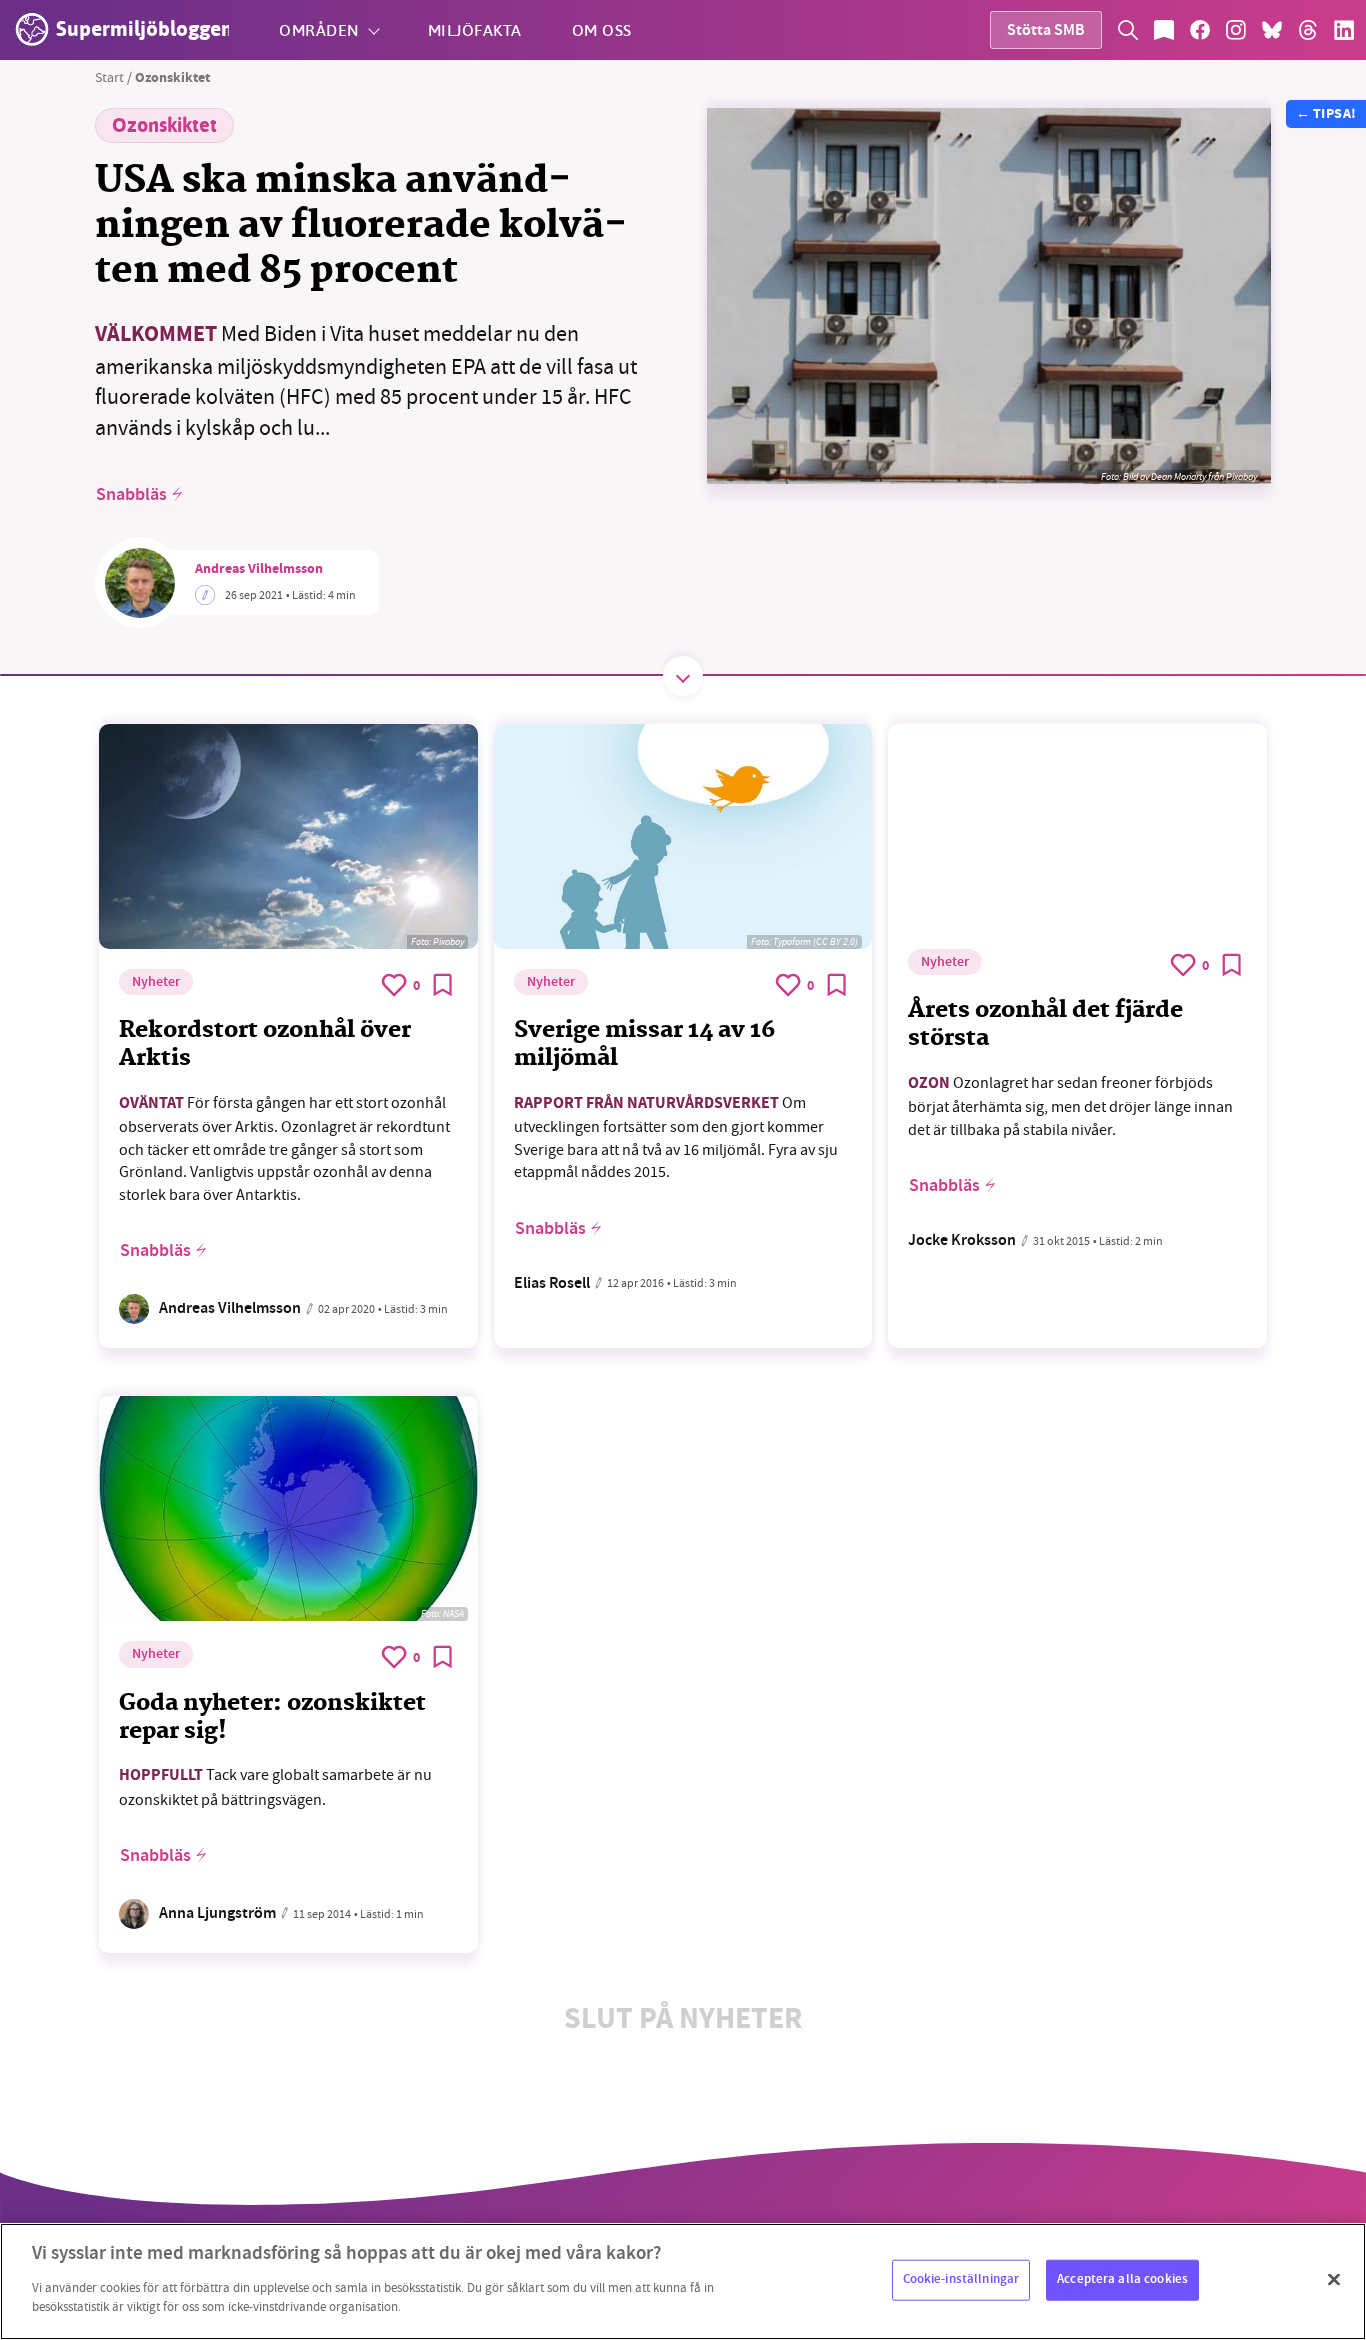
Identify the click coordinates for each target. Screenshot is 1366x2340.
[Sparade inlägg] (1164, 30)
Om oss (602, 29)
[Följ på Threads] (1308, 30)
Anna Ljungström (217, 1914)
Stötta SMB (1046, 31)
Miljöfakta (475, 29)
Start (109, 77)
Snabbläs (131, 495)
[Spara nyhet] (443, 985)
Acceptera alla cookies (1122, 2279)
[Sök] (1128, 30)
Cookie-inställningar (961, 2279)
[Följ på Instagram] (1236, 30)
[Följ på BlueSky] (1272, 30)
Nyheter (156, 983)
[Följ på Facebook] (1200, 30)
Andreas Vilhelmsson (259, 570)
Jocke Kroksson (962, 1241)
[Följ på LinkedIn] (1344, 30)
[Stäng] (1334, 2279)
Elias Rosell (552, 1284)
